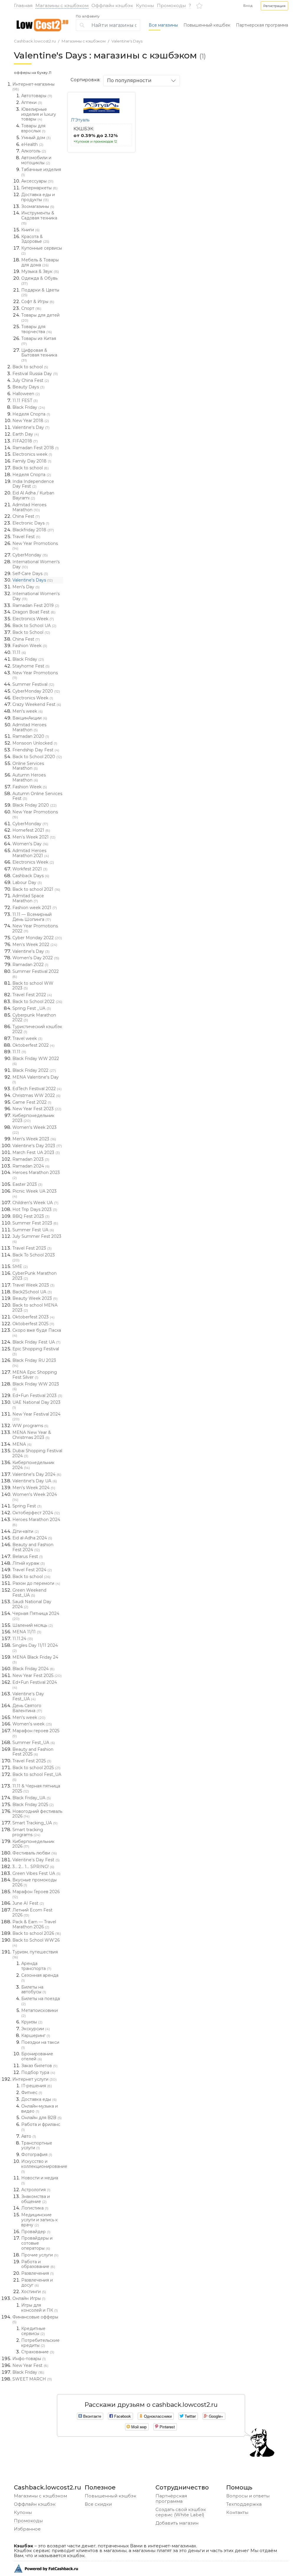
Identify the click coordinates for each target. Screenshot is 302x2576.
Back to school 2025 (36, 1768)
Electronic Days (31, 523)
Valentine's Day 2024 (37, 1474)
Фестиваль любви (35, 1853)
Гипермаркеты (39, 188)
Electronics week (32, 454)
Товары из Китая (39, 341)
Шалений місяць (33, 1625)
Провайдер (36, 2232)
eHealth (32, 144)
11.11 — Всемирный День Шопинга (32, 917)
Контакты (237, 2512)
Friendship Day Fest (36, 750)
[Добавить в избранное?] (128, 98)
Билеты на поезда (41, 2001)
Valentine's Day (31, 427)
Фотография (37, 2155)
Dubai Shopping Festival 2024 (37, 1453)
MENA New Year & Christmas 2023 (32, 1435)
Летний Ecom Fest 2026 (32, 1913)
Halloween (26, 394)
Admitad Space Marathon (28, 898)
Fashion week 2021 (35, 908)
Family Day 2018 (32, 461)
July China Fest (31, 380)
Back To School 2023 (34, 1257)
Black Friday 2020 (35, 805)
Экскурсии (36, 2029)
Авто (29, 2136)
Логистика (35, 2208)
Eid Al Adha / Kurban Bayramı (33, 495)
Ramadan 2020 (31, 736)
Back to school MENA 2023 (35, 1308)
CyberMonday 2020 (36, 691)
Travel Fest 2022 (32, 995)
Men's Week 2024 (34, 1488)
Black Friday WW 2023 (36, 1386)
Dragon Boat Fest (34, 612)
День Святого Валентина (27, 1708)
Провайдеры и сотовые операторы (37, 2243)
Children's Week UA (35, 1203)
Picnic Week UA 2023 (35, 1193)
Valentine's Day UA (35, 1481)
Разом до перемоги (36, 1583)
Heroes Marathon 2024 (36, 1522)
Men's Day (26, 587)
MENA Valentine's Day (36, 1079)
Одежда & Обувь (39, 281)
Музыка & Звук (40, 271)
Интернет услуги (35, 2079)
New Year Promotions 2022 (35, 928)
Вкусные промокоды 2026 (35, 1882)
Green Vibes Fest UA (36, 1873)
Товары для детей (40, 317)
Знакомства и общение (36, 2199)
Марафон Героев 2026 (36, 1894)
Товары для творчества (37, 329)
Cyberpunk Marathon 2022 (34, 1018)
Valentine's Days (127, 41)
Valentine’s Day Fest (36, 1860)
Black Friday (29, 407)
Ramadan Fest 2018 (36, 448)
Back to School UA (34, 626)
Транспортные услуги (37, 2146)
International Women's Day (36, 564)
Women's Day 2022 (36, 958)
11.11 (19, 652)
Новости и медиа (40, 2180)
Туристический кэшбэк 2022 (37, 1029)
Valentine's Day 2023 (37, 1146)
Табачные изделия (41, 172)
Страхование (38, 2352)
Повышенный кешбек (207, 25)
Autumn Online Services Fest (37, 796)
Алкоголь (34, 151)
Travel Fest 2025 (32, 1761)
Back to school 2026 (37, 1933)
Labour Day (27, 882)
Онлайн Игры (29, 2298)
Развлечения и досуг (37, 2283)
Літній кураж (29, 1563)
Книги (30, 230)
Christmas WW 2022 (36, 1095)
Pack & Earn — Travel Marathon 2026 (34, 1924)
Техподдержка (244, 2504)
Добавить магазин (177, 2523)
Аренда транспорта (36, 1966)
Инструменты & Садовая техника (39, 218)
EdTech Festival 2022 (37, 1089)
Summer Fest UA (33, 1230)
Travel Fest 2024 (32, 1570)
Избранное (27, 2529)
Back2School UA (32, 1292)
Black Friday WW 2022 (36, 1061)
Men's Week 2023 (34, 1139)
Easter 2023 (27, 1184)
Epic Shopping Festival (36, 1351)
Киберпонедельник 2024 (33, 1465)
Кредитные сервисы (33, 2331)
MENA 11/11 (27, 1632)
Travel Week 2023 (33, 1285)
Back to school (30, 367)
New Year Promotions (35, 546)
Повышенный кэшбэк (110, 2496)
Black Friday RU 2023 (34, 1363)
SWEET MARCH (32, 2379)
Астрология (36, 2190)
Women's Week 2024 (35, 1497)
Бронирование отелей (37, 2056)
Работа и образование (38, 2264)
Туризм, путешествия (35, 1954)
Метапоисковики (40, 2013)
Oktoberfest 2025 (33, 1324)
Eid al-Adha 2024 (32, 1538)
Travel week (27, 1038)
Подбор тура (38, 2072)
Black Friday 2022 (34, 1070)
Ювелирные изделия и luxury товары (39, 114)
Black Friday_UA (32, 1798)
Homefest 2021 (31, 830)
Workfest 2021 (30, 869)
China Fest (26, 516)
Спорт (31, 308)
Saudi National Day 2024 (32, 1604)
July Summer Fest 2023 (37, 1239)
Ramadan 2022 (30, 965)
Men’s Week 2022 (35, 945)
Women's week (32, 1724)
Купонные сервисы (42, 250)
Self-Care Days (30, 574)
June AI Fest (28, 1903)
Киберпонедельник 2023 (33, 1118)
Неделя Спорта (31, 414)
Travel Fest (26, 537)
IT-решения (37, 2086)
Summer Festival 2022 (36, 974)
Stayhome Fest (31, 666)
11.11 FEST (25, 400)
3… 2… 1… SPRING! (33, 1867)
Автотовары (37, 96)
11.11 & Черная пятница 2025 (36, 1788)
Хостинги (34, 2292)
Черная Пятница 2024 (36, 1616)
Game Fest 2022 (32, 1102)
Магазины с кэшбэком (62, 5)
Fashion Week (30, 646)
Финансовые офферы (35, 2319)
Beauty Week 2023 (35, 1298)
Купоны (145, 5)
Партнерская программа (262, 25)
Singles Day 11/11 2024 (35, 1648)
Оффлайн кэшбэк (112, 5)
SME (20, 1266)
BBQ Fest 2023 (31, 1216)
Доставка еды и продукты (38, 197)
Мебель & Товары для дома (40, 262)
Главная (23, 5)
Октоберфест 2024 (36, 1513)
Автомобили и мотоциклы (36, 160)
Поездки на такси (40, 2045)
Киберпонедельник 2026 (33, 1844)
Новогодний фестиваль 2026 (37, 1814)
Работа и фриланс (41, 2127)
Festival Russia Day (35, 374)
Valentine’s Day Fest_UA (28, 1696)
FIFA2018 (25, 441)
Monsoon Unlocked (35, 743)
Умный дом (36, 138)
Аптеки (32, 102)
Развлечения (37, 2273)
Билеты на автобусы (34, 1990)
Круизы (32, 2022)
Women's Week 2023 (35, 1130)
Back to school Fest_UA (37, 1777)
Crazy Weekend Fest (37, 704)
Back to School (31, 632)
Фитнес (32, 2093)
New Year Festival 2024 (36, 1416)
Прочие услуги (40, 2255)
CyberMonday (30, 555)
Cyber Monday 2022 (37, 938)
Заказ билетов (39, 2066)
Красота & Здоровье (35, 239)
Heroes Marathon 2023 (36, 1175)
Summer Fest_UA (34, 1743)
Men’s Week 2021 (34, 837)
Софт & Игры (38, 302)
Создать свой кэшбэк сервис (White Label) (181, 2512)
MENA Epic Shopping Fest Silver (35, 1375)
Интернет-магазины (33, 87)
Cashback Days (31, 876)
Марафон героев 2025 (36, 1733)
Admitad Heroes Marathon (29, 507)
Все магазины (163, 25)
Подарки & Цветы (40, 292)
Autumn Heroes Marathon (29, 777)
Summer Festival (33, 684)
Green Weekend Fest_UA (29, 1593)
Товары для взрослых (33, 128)
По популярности (129, 80)
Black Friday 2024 (33, 1669)
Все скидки (98, 2504)
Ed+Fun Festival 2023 (37, 1396)
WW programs (30, 1426)
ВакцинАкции (30, 718)
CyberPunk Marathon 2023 (35, 1276)
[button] (274, 6)
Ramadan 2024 (31, 1166)
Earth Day (26, 434)
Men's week (28, 711)
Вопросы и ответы (248, 2496)
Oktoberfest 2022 (33, 1045)
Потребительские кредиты (40, 2343)
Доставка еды (39, 2099)
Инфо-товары (29, 2359)
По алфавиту (88, 16)
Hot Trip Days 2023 (35, 1209)
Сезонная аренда (40, 1978)
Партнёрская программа (171, 2498)
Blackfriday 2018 (33, 530)
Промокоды (171, 5)
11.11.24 (23, 1639)
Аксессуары (37, 181)
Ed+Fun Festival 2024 (35, 1685)
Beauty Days (28, 387)
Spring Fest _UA (32, 1008)
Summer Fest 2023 (35, 1223)
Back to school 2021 (36, 889)
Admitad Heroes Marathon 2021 (31, 853)
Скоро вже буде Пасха (37, 1333)
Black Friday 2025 (33, 1805)
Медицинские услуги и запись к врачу (40, 2220)
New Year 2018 (31, 421)
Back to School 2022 (37, 1002)
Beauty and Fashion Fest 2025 (33, 1752)
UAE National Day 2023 (36, 1405)
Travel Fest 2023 (32, 1248)
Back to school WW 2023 (33, 986)
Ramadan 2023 (31, 1159)
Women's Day (30, 844)
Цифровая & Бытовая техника (39, 355)
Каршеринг (36, 2036)
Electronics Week (33, 619)
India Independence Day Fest (33, 484)
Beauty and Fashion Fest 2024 (33, 1547)
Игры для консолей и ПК (40, 2308)
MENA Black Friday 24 (35, 1660)
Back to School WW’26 (36, 1942)
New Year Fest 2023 (37, 1109)
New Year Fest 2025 (37, 1675)
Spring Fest (27, 1506)
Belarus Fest (28, 1556)
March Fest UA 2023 (36, 1152)
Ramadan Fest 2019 (36, 605)
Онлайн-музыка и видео (40, 2109)
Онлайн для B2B (41, 2118)
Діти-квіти (26, 1531)
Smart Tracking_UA (35, 1823)
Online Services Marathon (28, 766)
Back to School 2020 (37, 757)
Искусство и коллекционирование (42, 2166)
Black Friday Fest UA (36, 1342)
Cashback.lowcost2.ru (35, 41)
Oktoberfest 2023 (33, 1317)
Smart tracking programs (28, 1832)
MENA (22, 1444)
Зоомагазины (38, 206)
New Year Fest (30, 2365)
